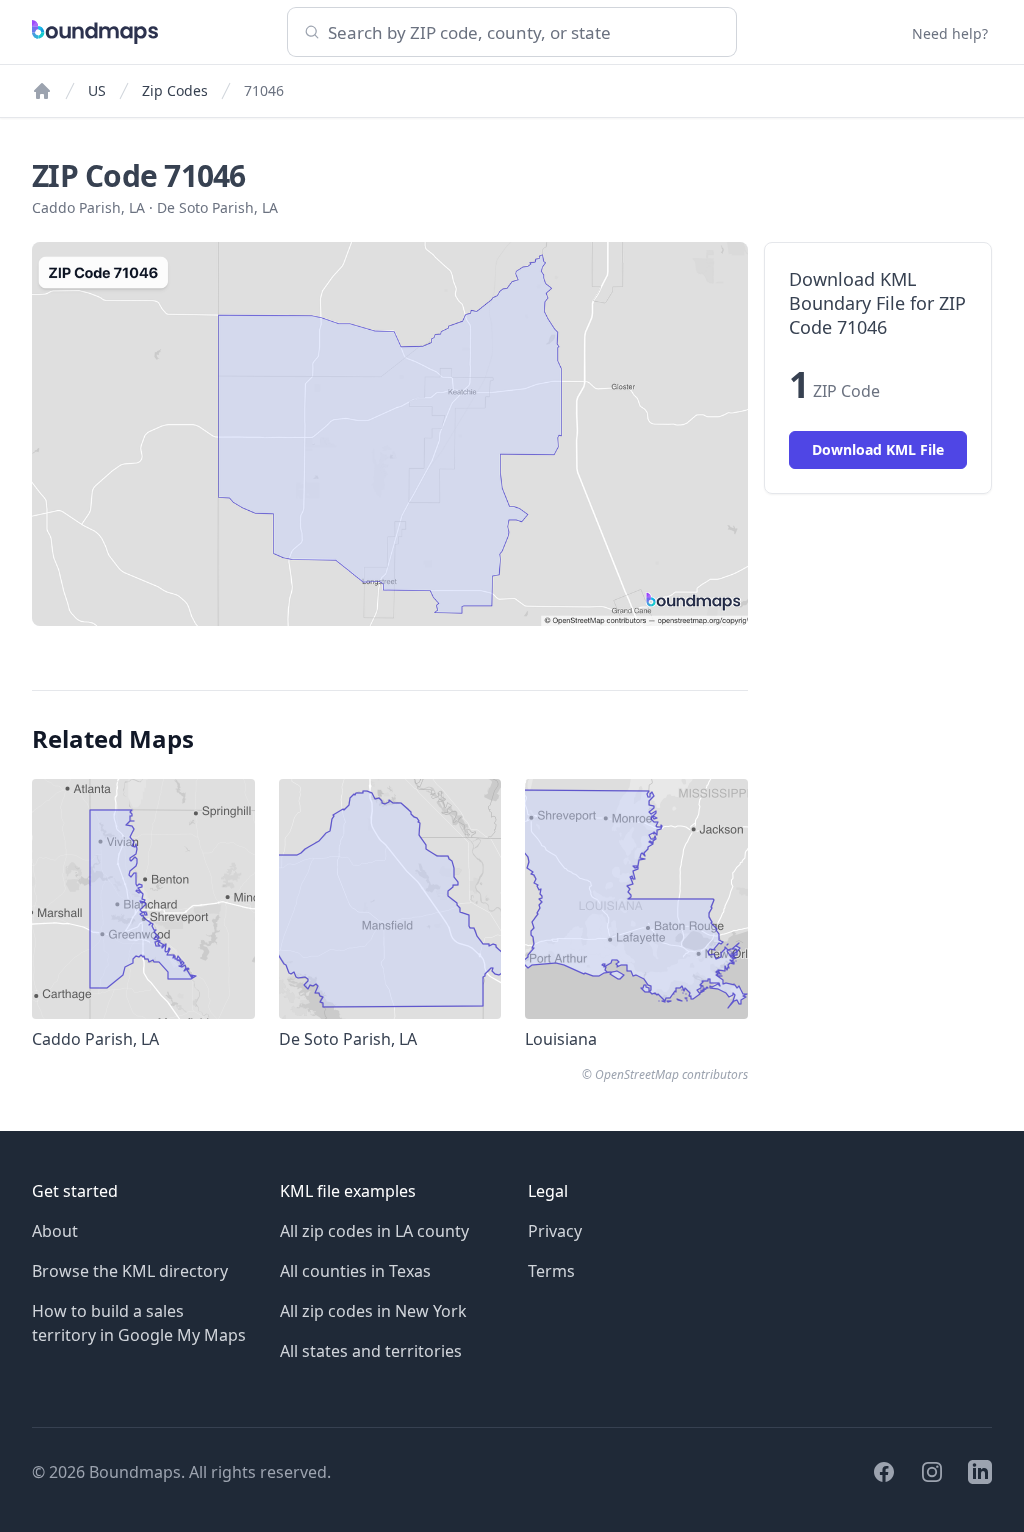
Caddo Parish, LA (88, 207)
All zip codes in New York (373, 1311)
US (97, 90)
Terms (551, 1271)
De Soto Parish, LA (217, 207)
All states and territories (371, 1351)
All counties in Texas (355, 1271)
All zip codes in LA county (374, 1231)
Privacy (555, 1231)
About (55, 1231)
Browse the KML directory (130, 1271)
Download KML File (878, 449)
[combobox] (512, 32)
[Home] (42, 91)
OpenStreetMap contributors (671, 1074)
